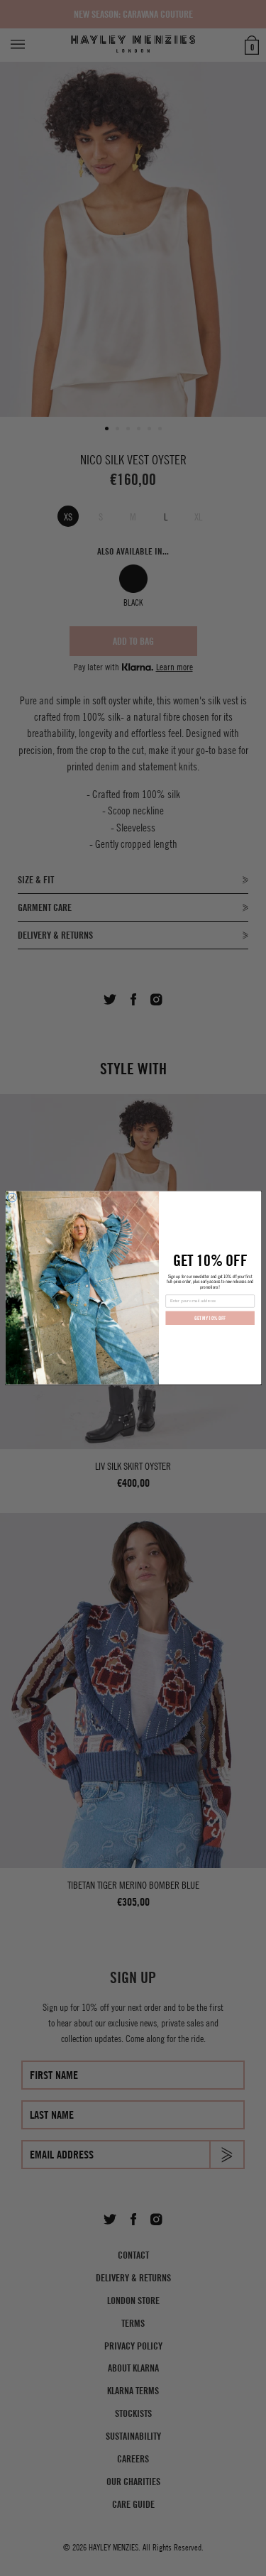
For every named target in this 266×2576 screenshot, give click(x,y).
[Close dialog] (12, 1198)
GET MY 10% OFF (210, 1318)
